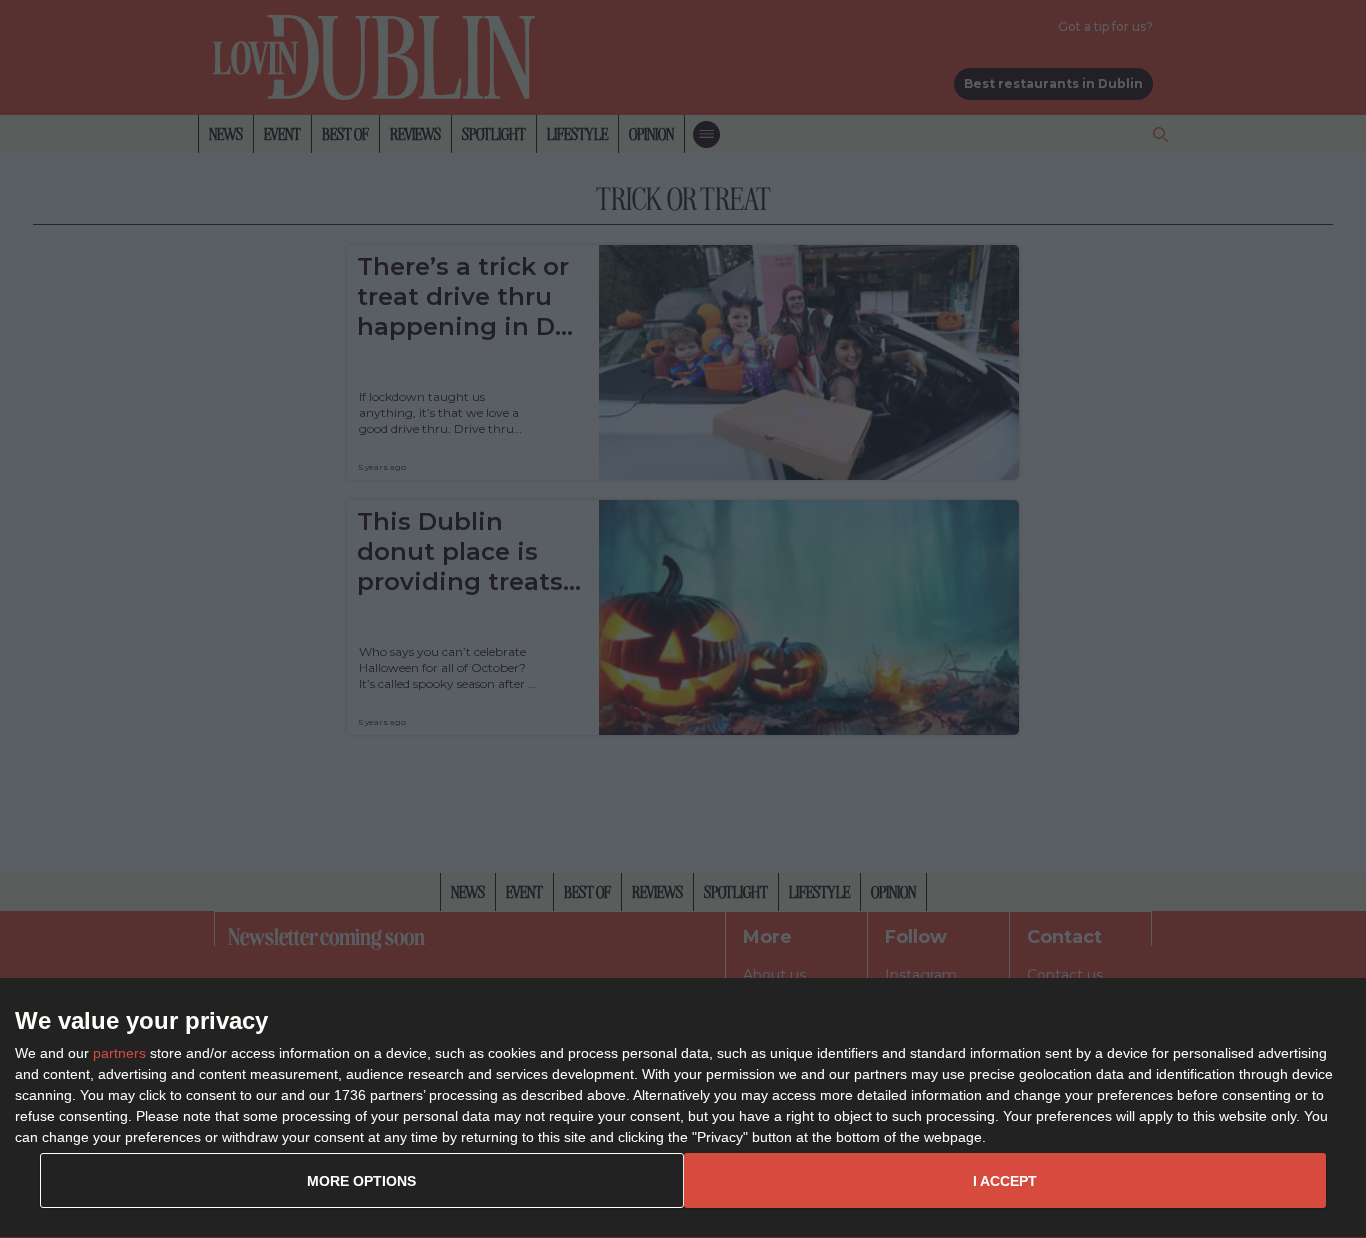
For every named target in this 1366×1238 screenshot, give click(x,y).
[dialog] (683, 1108)
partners (119, 1053)
